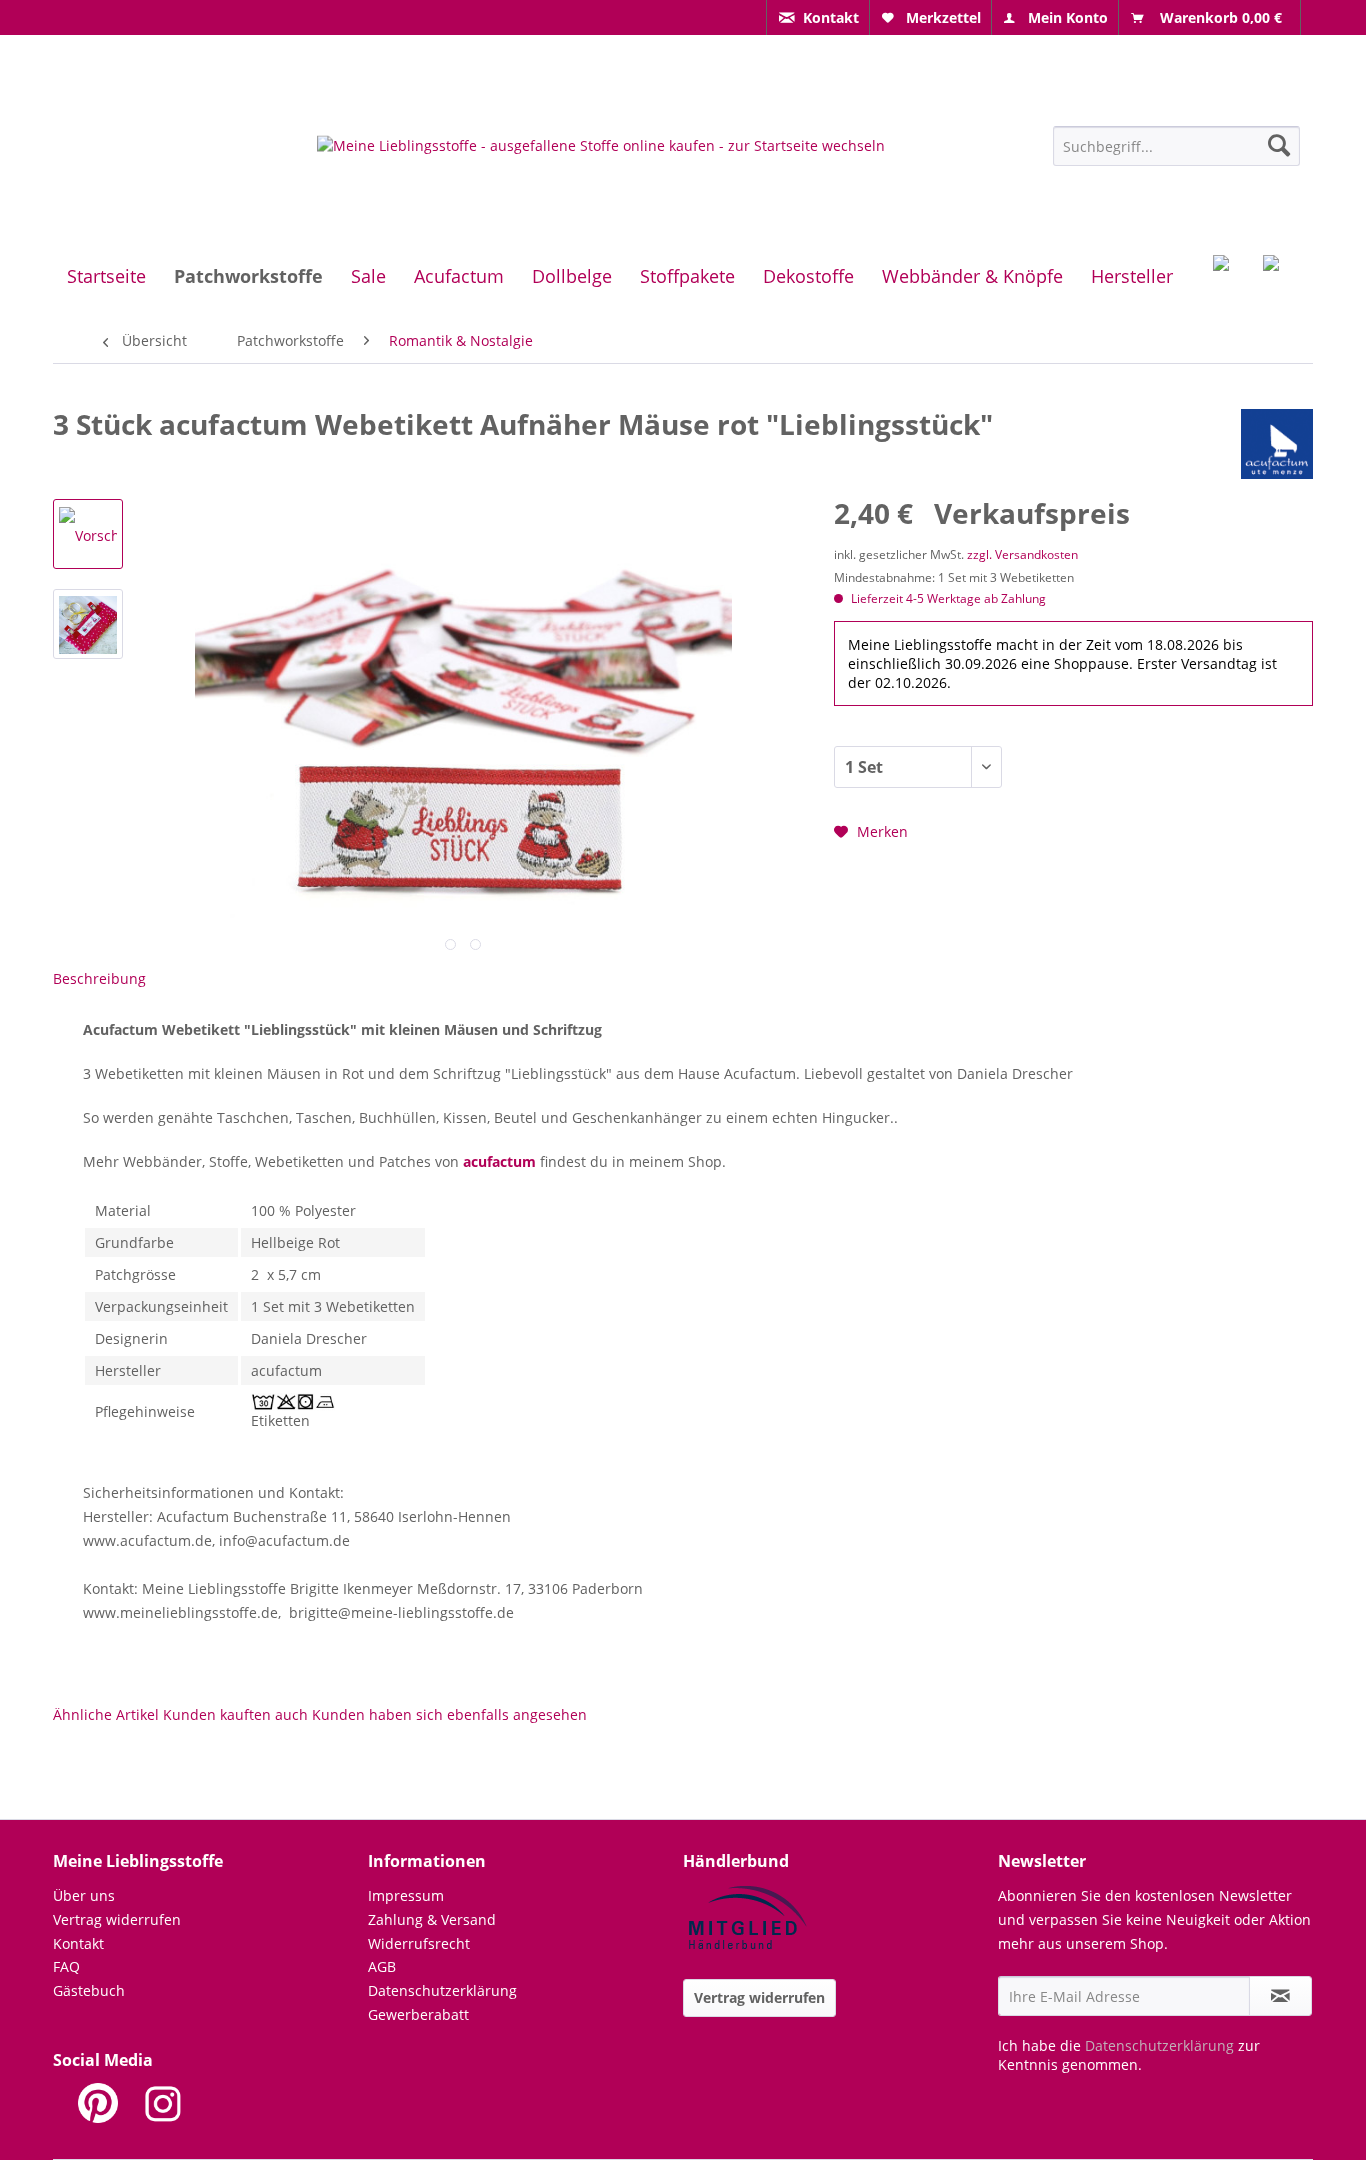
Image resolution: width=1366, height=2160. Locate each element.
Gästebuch (89, 1990)
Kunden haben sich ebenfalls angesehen (449, 1714)
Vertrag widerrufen (117, 1919)
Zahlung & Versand (432, 1919)
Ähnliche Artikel (106, 1714)
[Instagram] (163, 2103)
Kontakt (78, 1943)
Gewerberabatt (418, 2014)
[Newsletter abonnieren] (1280, 1996)
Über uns (84, 1895)
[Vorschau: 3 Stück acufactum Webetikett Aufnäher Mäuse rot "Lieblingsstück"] (88, 534)
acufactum (499, 1161)
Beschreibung (99, 978)
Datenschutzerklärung (442, 1990)
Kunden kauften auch (235, 1714)
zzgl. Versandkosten (1022, 554)
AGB (382, 1966)
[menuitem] (818, 17)
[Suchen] (1279, 145)
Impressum (406, 1895)
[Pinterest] (98, 2103)
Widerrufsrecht (419, 1943)
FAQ (66, 1966)
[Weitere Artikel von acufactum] (1277, 444)
